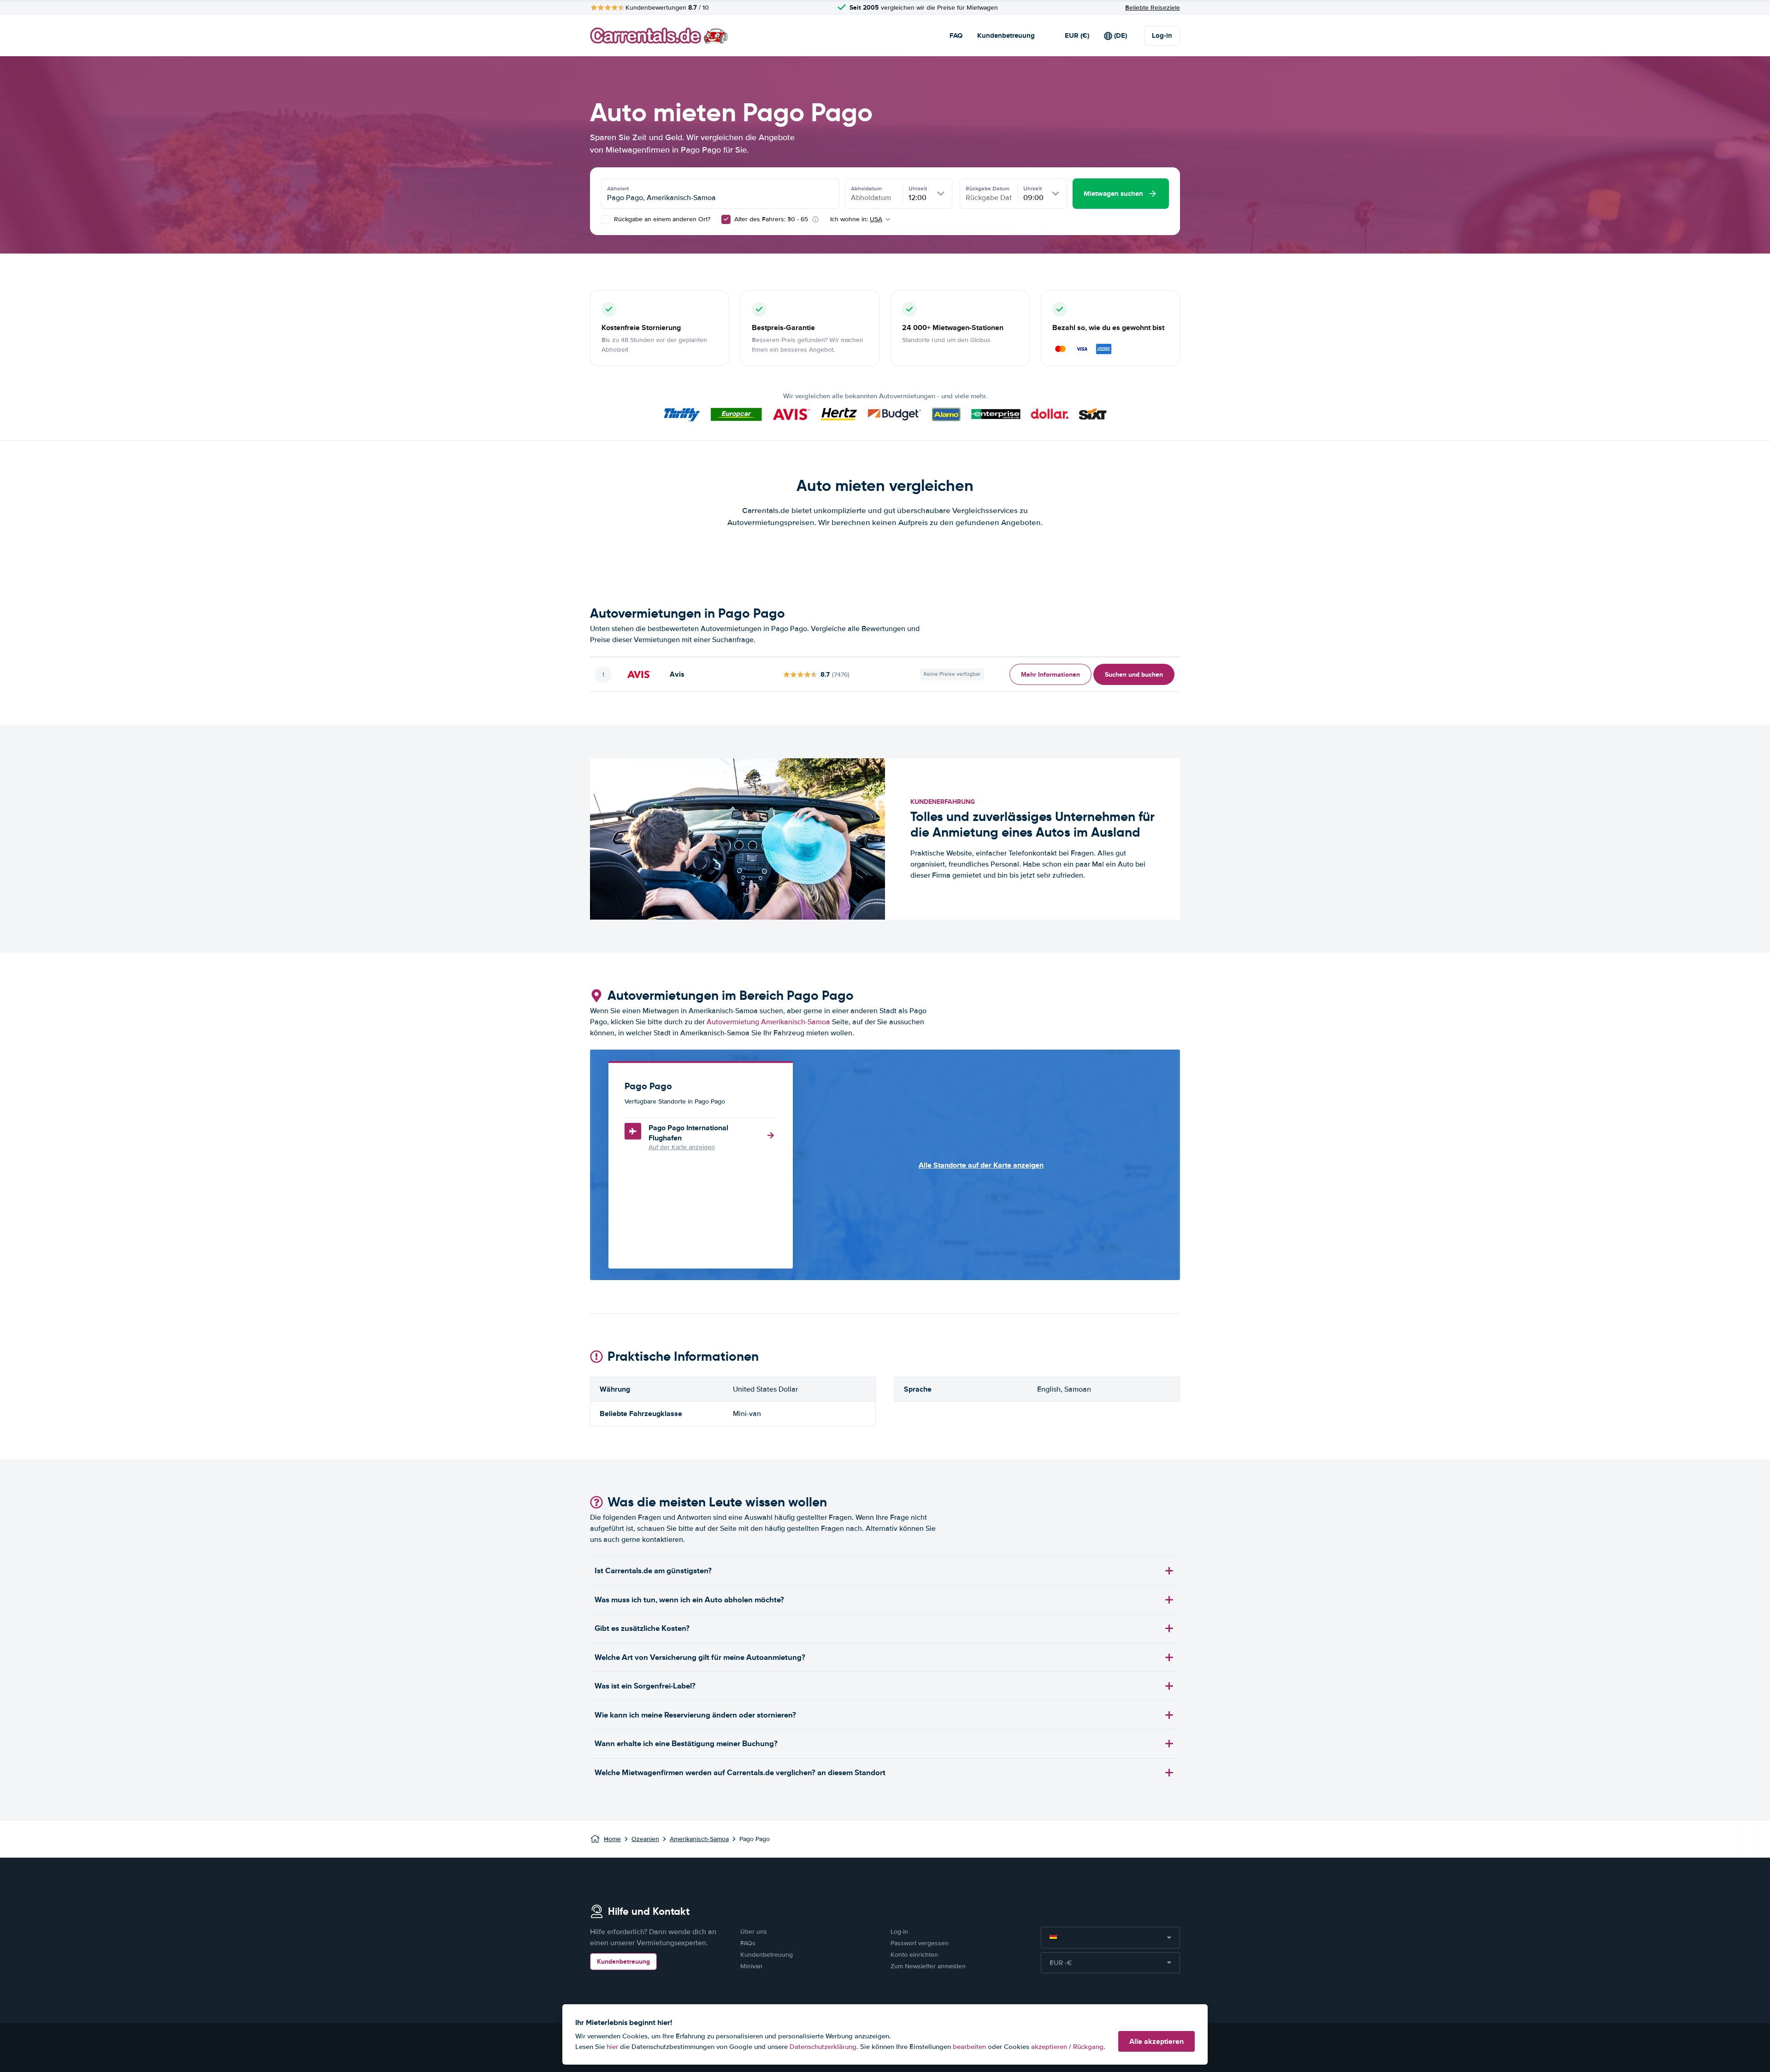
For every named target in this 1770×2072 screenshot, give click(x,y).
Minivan (751, 1966)
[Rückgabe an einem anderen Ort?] (606, 219)
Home (612, 1839)
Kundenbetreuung (1006, 35)
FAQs (748, 1943)
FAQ (956, 35)
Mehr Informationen (1050, 674)
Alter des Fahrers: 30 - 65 (771, 219)
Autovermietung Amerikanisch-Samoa (768, 1022)
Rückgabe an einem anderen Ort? (661, 219)
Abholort (618, 189)
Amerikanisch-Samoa (699, 1839)
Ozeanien (645, 1839)
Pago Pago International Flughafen (688, 1133)
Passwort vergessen (920, 1943)
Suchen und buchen (1134, 674)
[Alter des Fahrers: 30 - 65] (726, 219)
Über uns (754, 1932)
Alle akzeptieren (1156, 2041)
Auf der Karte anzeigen (682, 1147)
